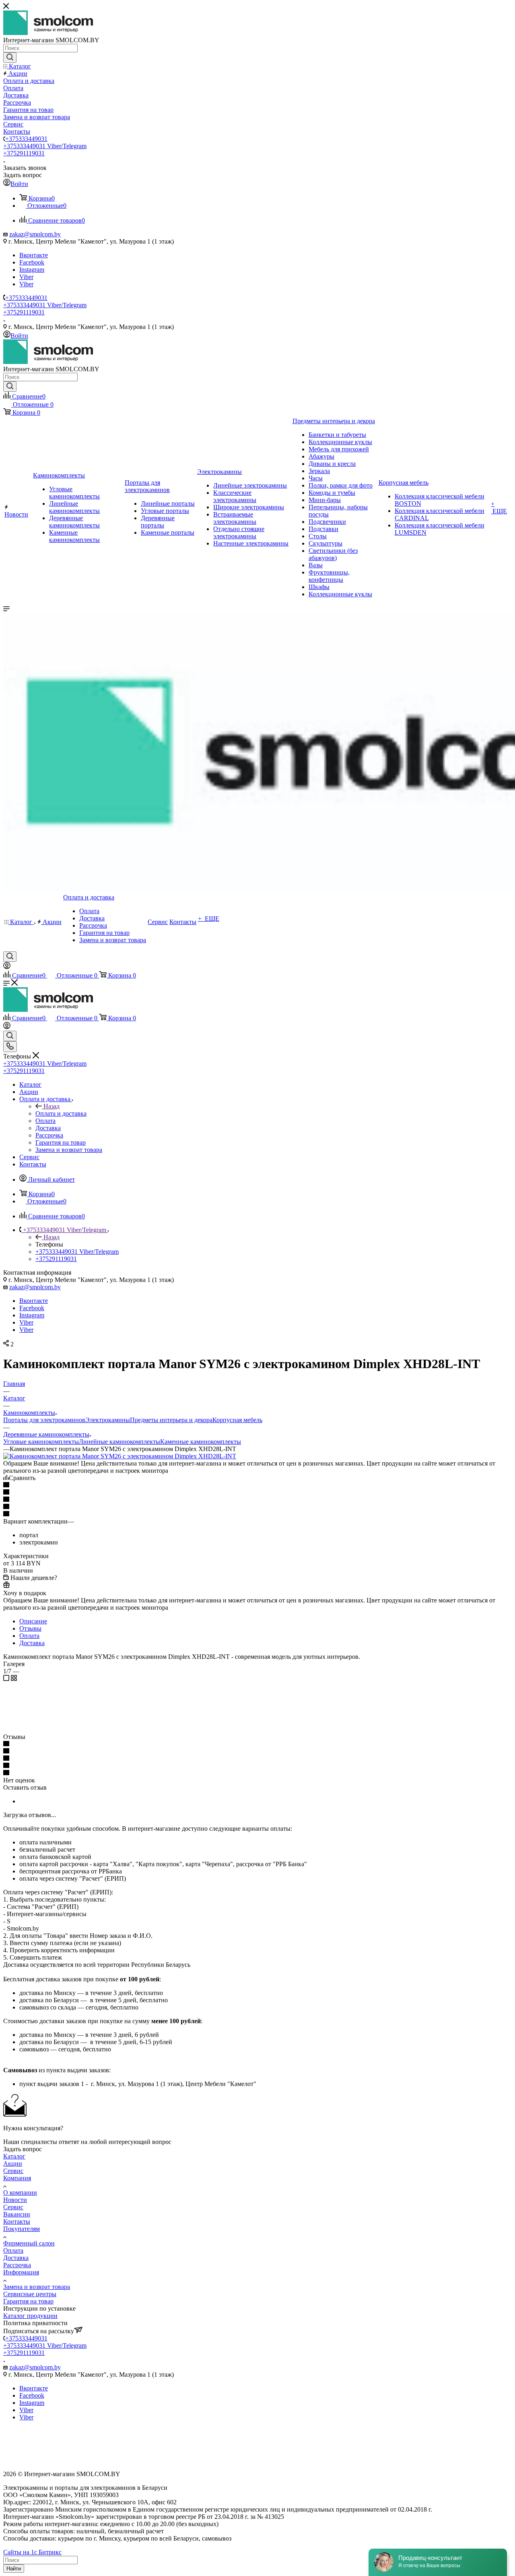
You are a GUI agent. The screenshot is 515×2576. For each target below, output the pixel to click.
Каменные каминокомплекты (201, 1442)
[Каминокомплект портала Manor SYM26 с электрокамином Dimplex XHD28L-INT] (120, 1456)
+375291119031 (24, 153)
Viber (26, 277)
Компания (17, 2178)
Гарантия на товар (28, 2301)
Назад (51, 1106)
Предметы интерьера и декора (171, 1420)
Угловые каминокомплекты (41, 1442)
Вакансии (17, 2214)
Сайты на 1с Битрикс (32, 2552)
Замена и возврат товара (37, 2287)
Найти (14, 2569)
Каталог (14, 2156)
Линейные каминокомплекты (119, 1442)
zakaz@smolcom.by (35, 234)
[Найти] (10, 58)
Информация (21, 2272)
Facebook (32, 262)
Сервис (13, 2171)
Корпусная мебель (237, 1420)
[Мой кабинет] (7, 967)
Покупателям (22, 2229)
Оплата (29, 1636)
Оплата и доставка (61, 1113)
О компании (20, 2192)
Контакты (17, 2221)
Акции (13, 2164)
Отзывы (30, 1628)
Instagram (32, 270)
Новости (15, 2200)
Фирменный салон (29, 2243)
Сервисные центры (30, 2294)
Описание (33, 1621)
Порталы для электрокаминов (44, 1420)
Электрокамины (108, 1420)
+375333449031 (26, 139)
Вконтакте (34, 255)
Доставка (32, 1643)
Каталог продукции (30, 2316)
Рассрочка (17, 2265)
